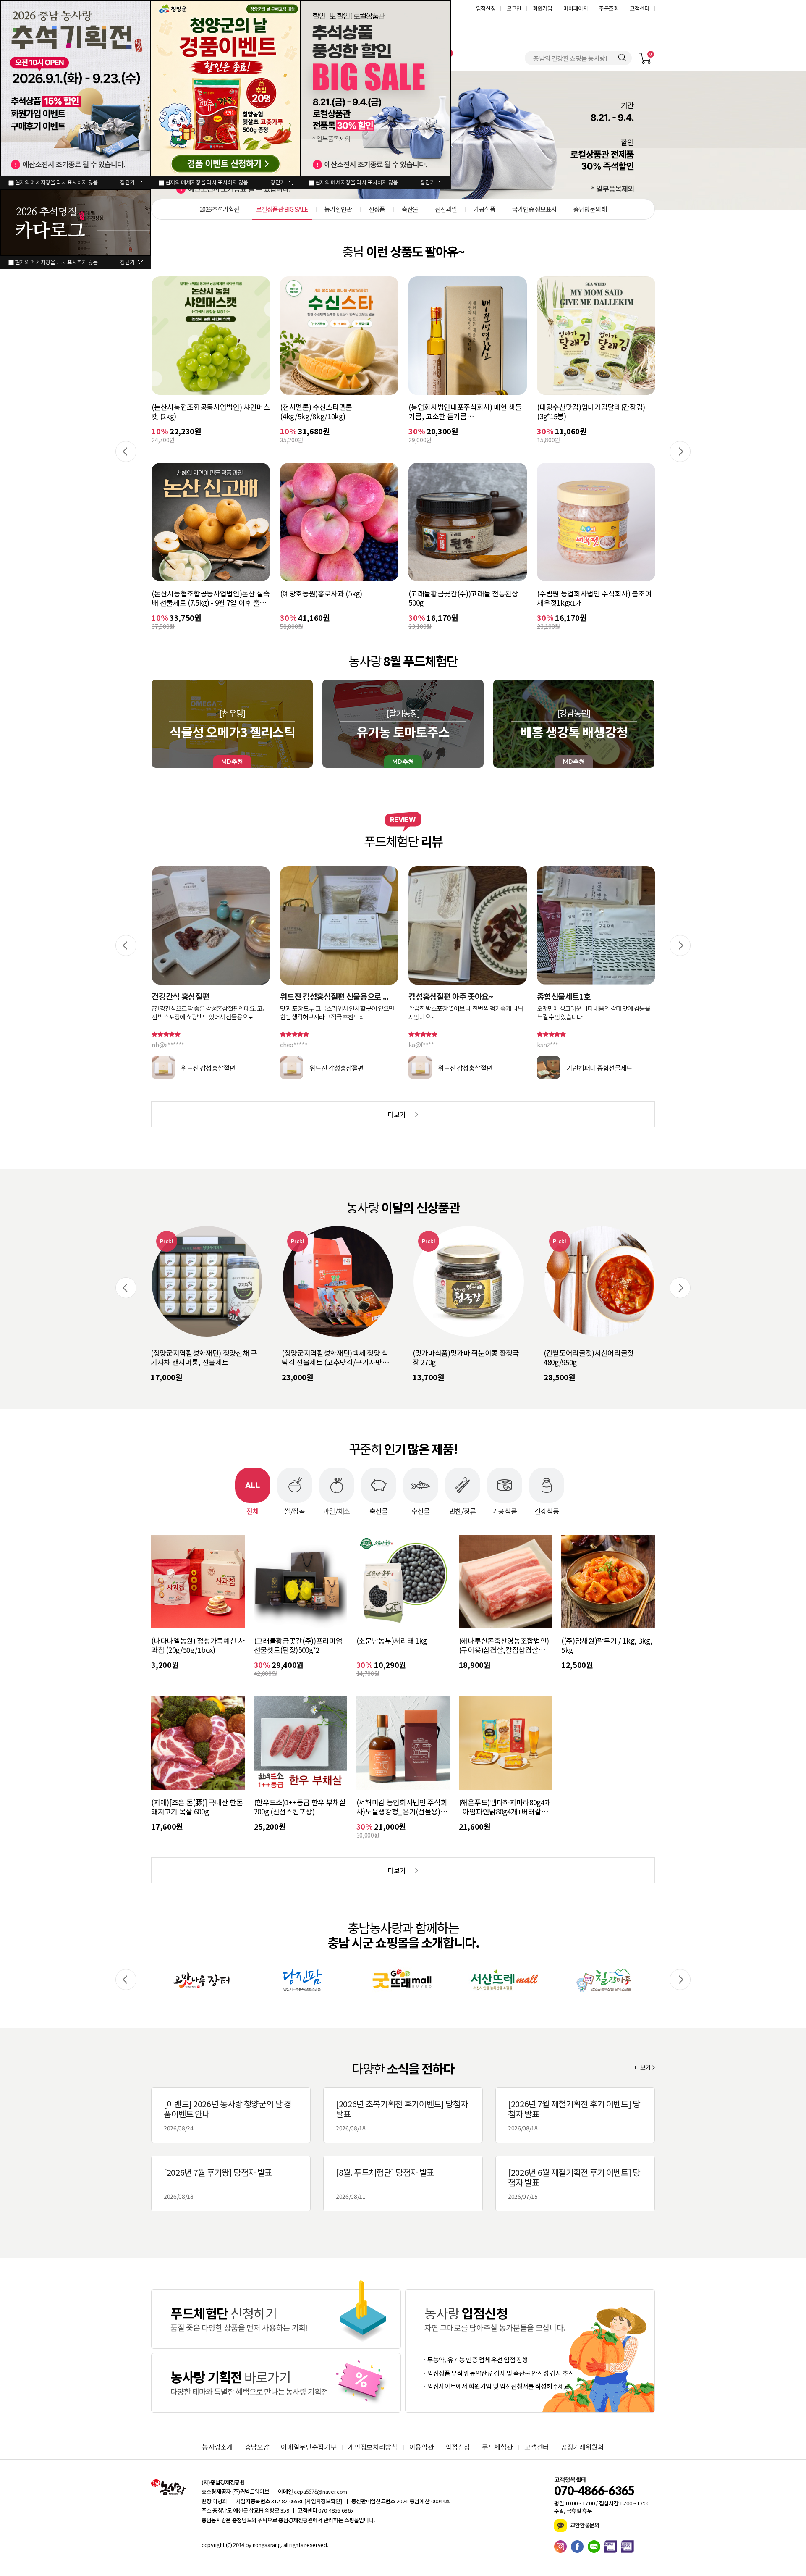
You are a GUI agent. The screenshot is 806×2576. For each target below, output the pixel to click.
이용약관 (422, 2447)
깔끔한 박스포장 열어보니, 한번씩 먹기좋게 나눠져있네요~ (337, 1013)
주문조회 (609, 8)
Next (680, 452)
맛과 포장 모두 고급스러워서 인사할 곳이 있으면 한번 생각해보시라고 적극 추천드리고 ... (209, 1013)
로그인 (514, 8)
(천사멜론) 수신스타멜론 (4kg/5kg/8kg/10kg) (188, 412)
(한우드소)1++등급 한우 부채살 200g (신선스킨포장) (300, 1807)
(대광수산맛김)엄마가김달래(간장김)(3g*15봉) (463, 412)
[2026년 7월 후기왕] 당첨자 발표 (218, 2183)
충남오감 (257, 2447)
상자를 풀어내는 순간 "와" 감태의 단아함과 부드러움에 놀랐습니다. (596, 1013)
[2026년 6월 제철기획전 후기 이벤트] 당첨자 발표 (574, 2183)
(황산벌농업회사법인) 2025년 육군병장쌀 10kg (594, 412)
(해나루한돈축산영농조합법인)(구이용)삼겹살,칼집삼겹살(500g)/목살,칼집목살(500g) (504, 1645)
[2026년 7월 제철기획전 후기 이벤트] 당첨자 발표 (574, 2115)
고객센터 (640, 8)
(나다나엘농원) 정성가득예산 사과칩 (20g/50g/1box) (198, 1645)
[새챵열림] (201, 1980)
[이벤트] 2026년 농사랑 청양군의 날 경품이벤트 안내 (228, 2115)
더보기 (643, 2067)
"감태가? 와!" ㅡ (564, 996)
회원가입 (543, 8)
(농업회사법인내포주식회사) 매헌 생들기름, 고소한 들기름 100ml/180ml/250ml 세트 (336, 412)
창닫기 (127, 182)
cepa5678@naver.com (321, 2491)
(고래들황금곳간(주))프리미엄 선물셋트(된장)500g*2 (298, 1645)
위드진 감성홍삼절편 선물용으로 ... (206, 996)
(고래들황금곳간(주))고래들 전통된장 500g (335, 598)
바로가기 (276, 2319)
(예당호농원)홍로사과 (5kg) (192, 594)
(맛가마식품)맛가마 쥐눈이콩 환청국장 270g (335, 1358)
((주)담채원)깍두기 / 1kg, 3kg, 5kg (607, 1645)
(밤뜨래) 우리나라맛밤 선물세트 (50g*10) (590, 1358)
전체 (253, 1510)
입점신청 (486, 8)
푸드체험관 (497, 2447)
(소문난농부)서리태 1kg (392, 1641)
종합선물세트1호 (435, 996)
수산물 (421, 1510)
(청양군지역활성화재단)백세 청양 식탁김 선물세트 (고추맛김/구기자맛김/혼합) (205, 1358)
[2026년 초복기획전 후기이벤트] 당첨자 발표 (402, 2115)
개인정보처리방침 (373, 2447)
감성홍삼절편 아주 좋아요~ (322, 996)
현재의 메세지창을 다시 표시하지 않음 (56, 182)
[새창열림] (563, 2547)
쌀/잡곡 (295, 1510)
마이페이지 (576, 8)
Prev (126, 452)
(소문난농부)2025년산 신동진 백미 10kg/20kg (587, 598)
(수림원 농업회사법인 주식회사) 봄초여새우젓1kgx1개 (466, 598)
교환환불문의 (584, 2525)
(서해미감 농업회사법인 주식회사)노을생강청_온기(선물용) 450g (402, 1807)
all (285, 2545)
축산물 (379, 1510)
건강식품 (547, 1510)
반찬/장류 (463, 1510)
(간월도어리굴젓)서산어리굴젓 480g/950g (458, 1358)
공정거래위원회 (582, 2447)
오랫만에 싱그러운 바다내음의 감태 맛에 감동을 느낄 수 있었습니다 (465, 1013)
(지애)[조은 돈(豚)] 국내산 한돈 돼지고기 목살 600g (197, 1807)
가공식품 (505, 1510)
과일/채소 (337, 1510)
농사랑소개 (217, 2447)
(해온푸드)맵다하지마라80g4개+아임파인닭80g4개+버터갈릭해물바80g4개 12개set (505, 1807)
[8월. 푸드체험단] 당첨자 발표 (385, 2183)
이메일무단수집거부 (309, 2447)
